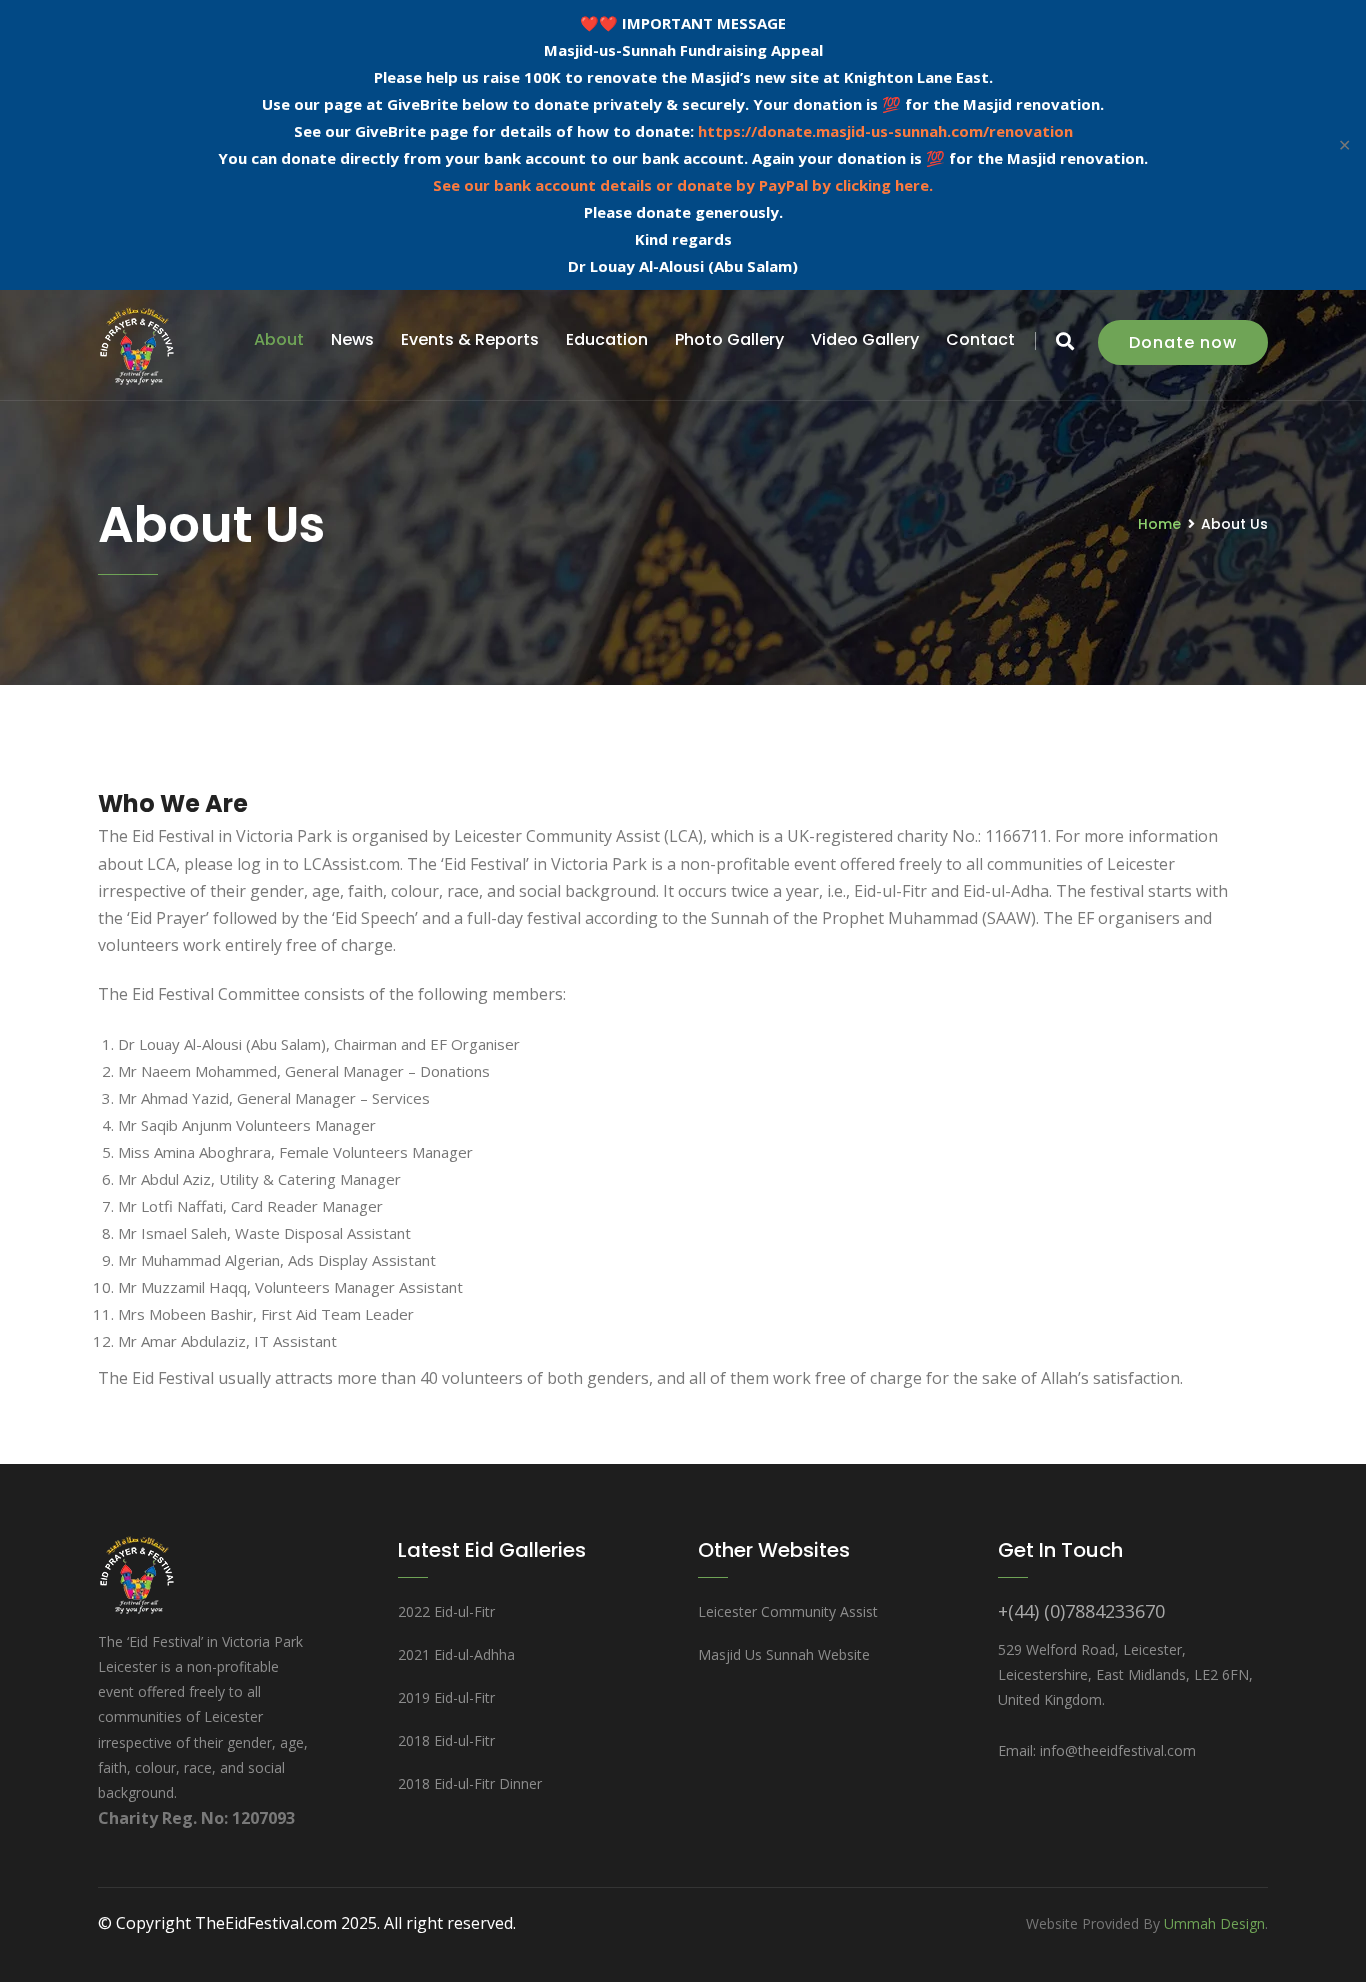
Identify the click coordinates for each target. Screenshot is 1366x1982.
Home (1159, 524)
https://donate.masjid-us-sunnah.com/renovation (885, 131)
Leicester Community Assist (788, 1611)
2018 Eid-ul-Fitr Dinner (470, 1783)
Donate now (1183, 342)
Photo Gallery (729, 339)
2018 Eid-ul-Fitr (446, 1740)
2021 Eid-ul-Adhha (456, 1654)
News (352, 339)
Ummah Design (1214, 1923)
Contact (980, 339)
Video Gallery (865, 339)
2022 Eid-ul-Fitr (446, 1611)
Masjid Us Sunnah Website (784, 1654)
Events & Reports (470, 339)
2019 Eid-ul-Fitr (446, 1697)
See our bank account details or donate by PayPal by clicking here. (683, 185)
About (279, 339)
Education (607, 339)
